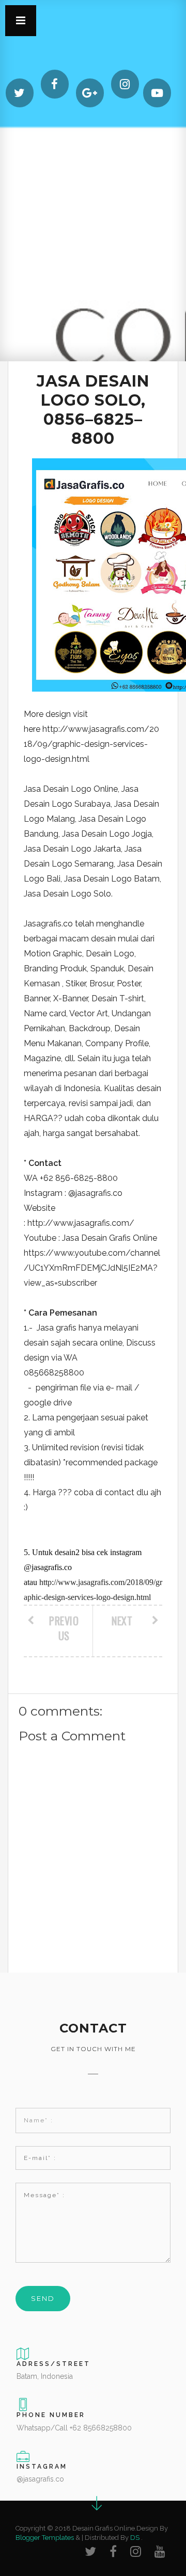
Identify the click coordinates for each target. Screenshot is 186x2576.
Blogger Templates (45, 2538)
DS (135, 2538)
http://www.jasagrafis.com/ (81, 1223)
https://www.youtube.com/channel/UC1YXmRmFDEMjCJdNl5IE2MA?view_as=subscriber (92, 1268)
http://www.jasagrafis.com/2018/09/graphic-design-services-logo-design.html (91, 744)
